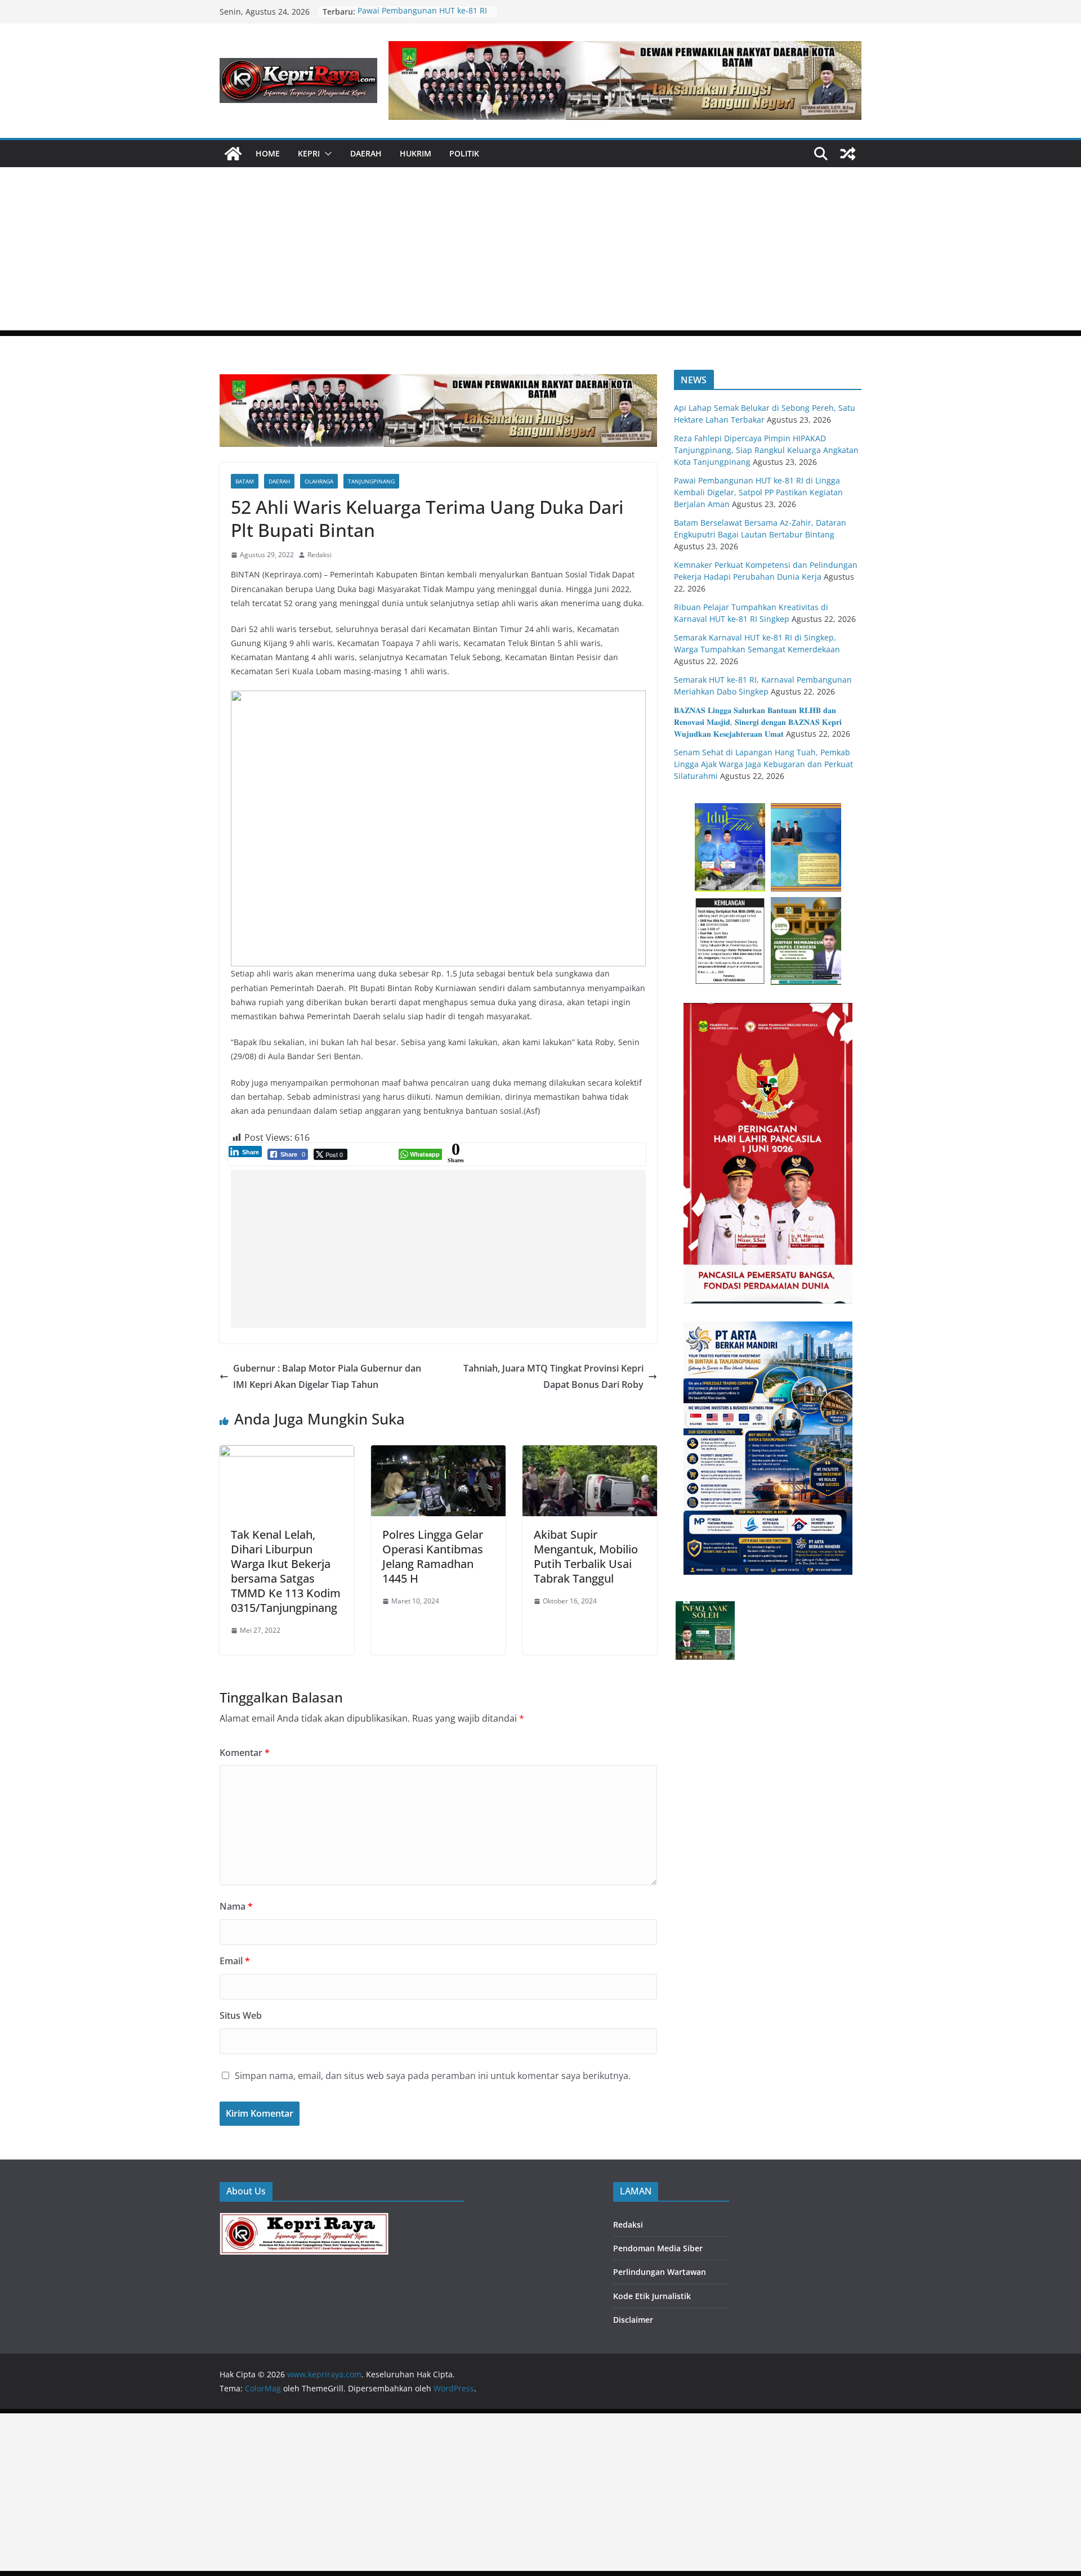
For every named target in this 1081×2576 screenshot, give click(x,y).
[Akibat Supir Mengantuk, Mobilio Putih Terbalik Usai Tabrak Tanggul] (590, 1453)
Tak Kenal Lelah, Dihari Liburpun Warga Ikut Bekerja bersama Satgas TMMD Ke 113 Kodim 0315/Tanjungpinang (286, 1571)
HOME (268, 153)
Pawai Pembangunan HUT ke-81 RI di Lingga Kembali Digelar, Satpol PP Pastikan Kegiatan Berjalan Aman (758, 492)
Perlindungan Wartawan (660, 2272)
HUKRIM (416, 153)
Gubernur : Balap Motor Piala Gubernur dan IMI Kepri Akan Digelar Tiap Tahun (327, 1376)
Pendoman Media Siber (658, 2248)
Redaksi (320, 555)
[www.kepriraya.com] (233, 154)
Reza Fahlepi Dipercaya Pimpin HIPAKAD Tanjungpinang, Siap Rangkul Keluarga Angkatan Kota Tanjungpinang (766, 450)
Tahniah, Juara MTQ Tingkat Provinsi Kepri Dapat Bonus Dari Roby (553, 1376)
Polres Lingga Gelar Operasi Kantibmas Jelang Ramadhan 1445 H (433, 1556)
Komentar (245, 1753)
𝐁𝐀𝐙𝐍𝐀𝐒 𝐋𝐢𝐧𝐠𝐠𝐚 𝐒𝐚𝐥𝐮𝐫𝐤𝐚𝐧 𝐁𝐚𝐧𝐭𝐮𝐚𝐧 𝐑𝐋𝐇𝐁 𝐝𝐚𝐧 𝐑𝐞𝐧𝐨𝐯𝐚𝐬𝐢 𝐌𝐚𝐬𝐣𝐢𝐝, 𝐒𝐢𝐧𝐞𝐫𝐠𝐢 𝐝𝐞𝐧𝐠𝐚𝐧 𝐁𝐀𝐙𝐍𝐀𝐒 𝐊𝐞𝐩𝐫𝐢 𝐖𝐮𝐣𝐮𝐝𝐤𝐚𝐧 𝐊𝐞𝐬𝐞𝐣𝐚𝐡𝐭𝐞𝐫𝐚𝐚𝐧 (758, 722)
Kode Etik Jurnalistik (652, 2296)
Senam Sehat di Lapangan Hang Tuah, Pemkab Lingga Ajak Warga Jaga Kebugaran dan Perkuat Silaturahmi (763, 764)
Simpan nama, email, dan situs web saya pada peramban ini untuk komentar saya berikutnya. (433, 2076)
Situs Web (241, 2015)
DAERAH (366, 153)
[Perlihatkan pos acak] (848, 154)
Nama (236, 1906)
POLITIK (464, 153)
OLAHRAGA (319, 481)
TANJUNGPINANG (371, 481)
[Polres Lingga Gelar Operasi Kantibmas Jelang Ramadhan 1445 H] (438, 1453)
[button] (326, 154)
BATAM (245, 481)
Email (235, 1961)
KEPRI (309, 153)
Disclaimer (633, 2320)
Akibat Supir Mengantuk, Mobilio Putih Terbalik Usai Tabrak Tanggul (586, 1556)
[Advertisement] (540, 252)
